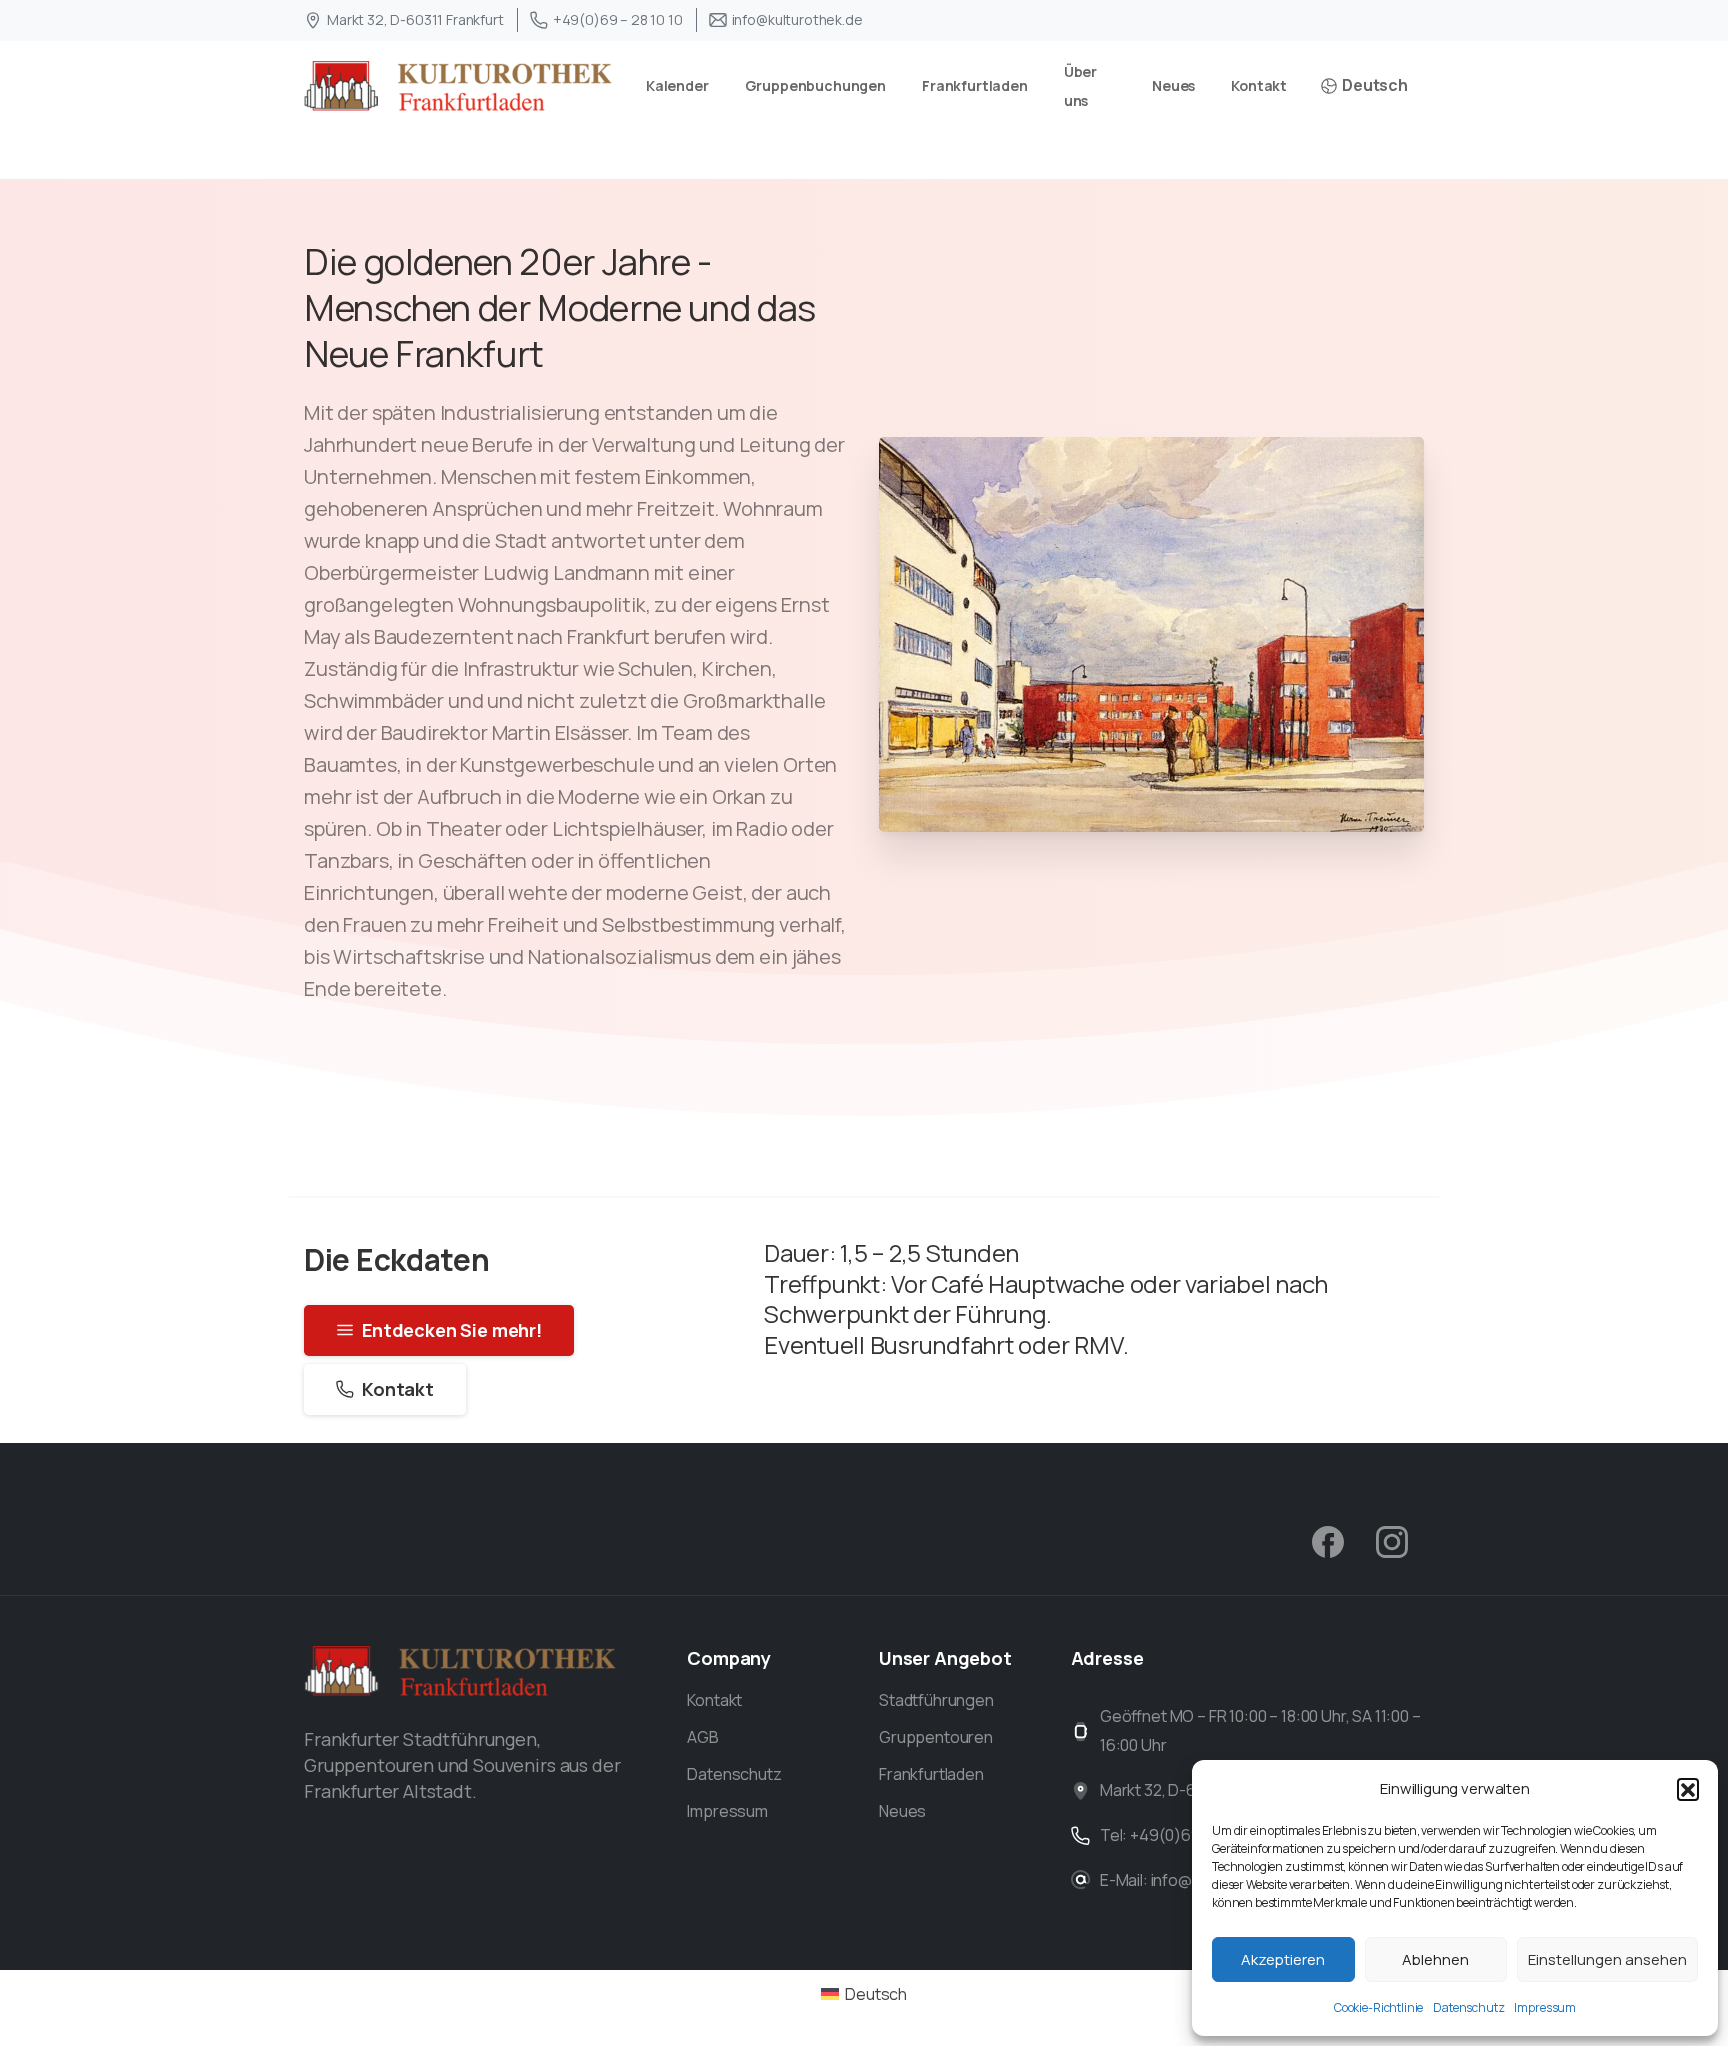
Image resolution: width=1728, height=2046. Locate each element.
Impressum (1545, 2007)
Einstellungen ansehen (1607, 1959)
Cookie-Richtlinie (1378, 2007)
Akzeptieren (1283, 1959)
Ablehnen (1435, 1959)
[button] (1688, 1789)
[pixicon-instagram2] (1392, 1540)
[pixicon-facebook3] (1328, 1540)
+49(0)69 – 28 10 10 (618, 19)
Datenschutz (1468, 2007)
